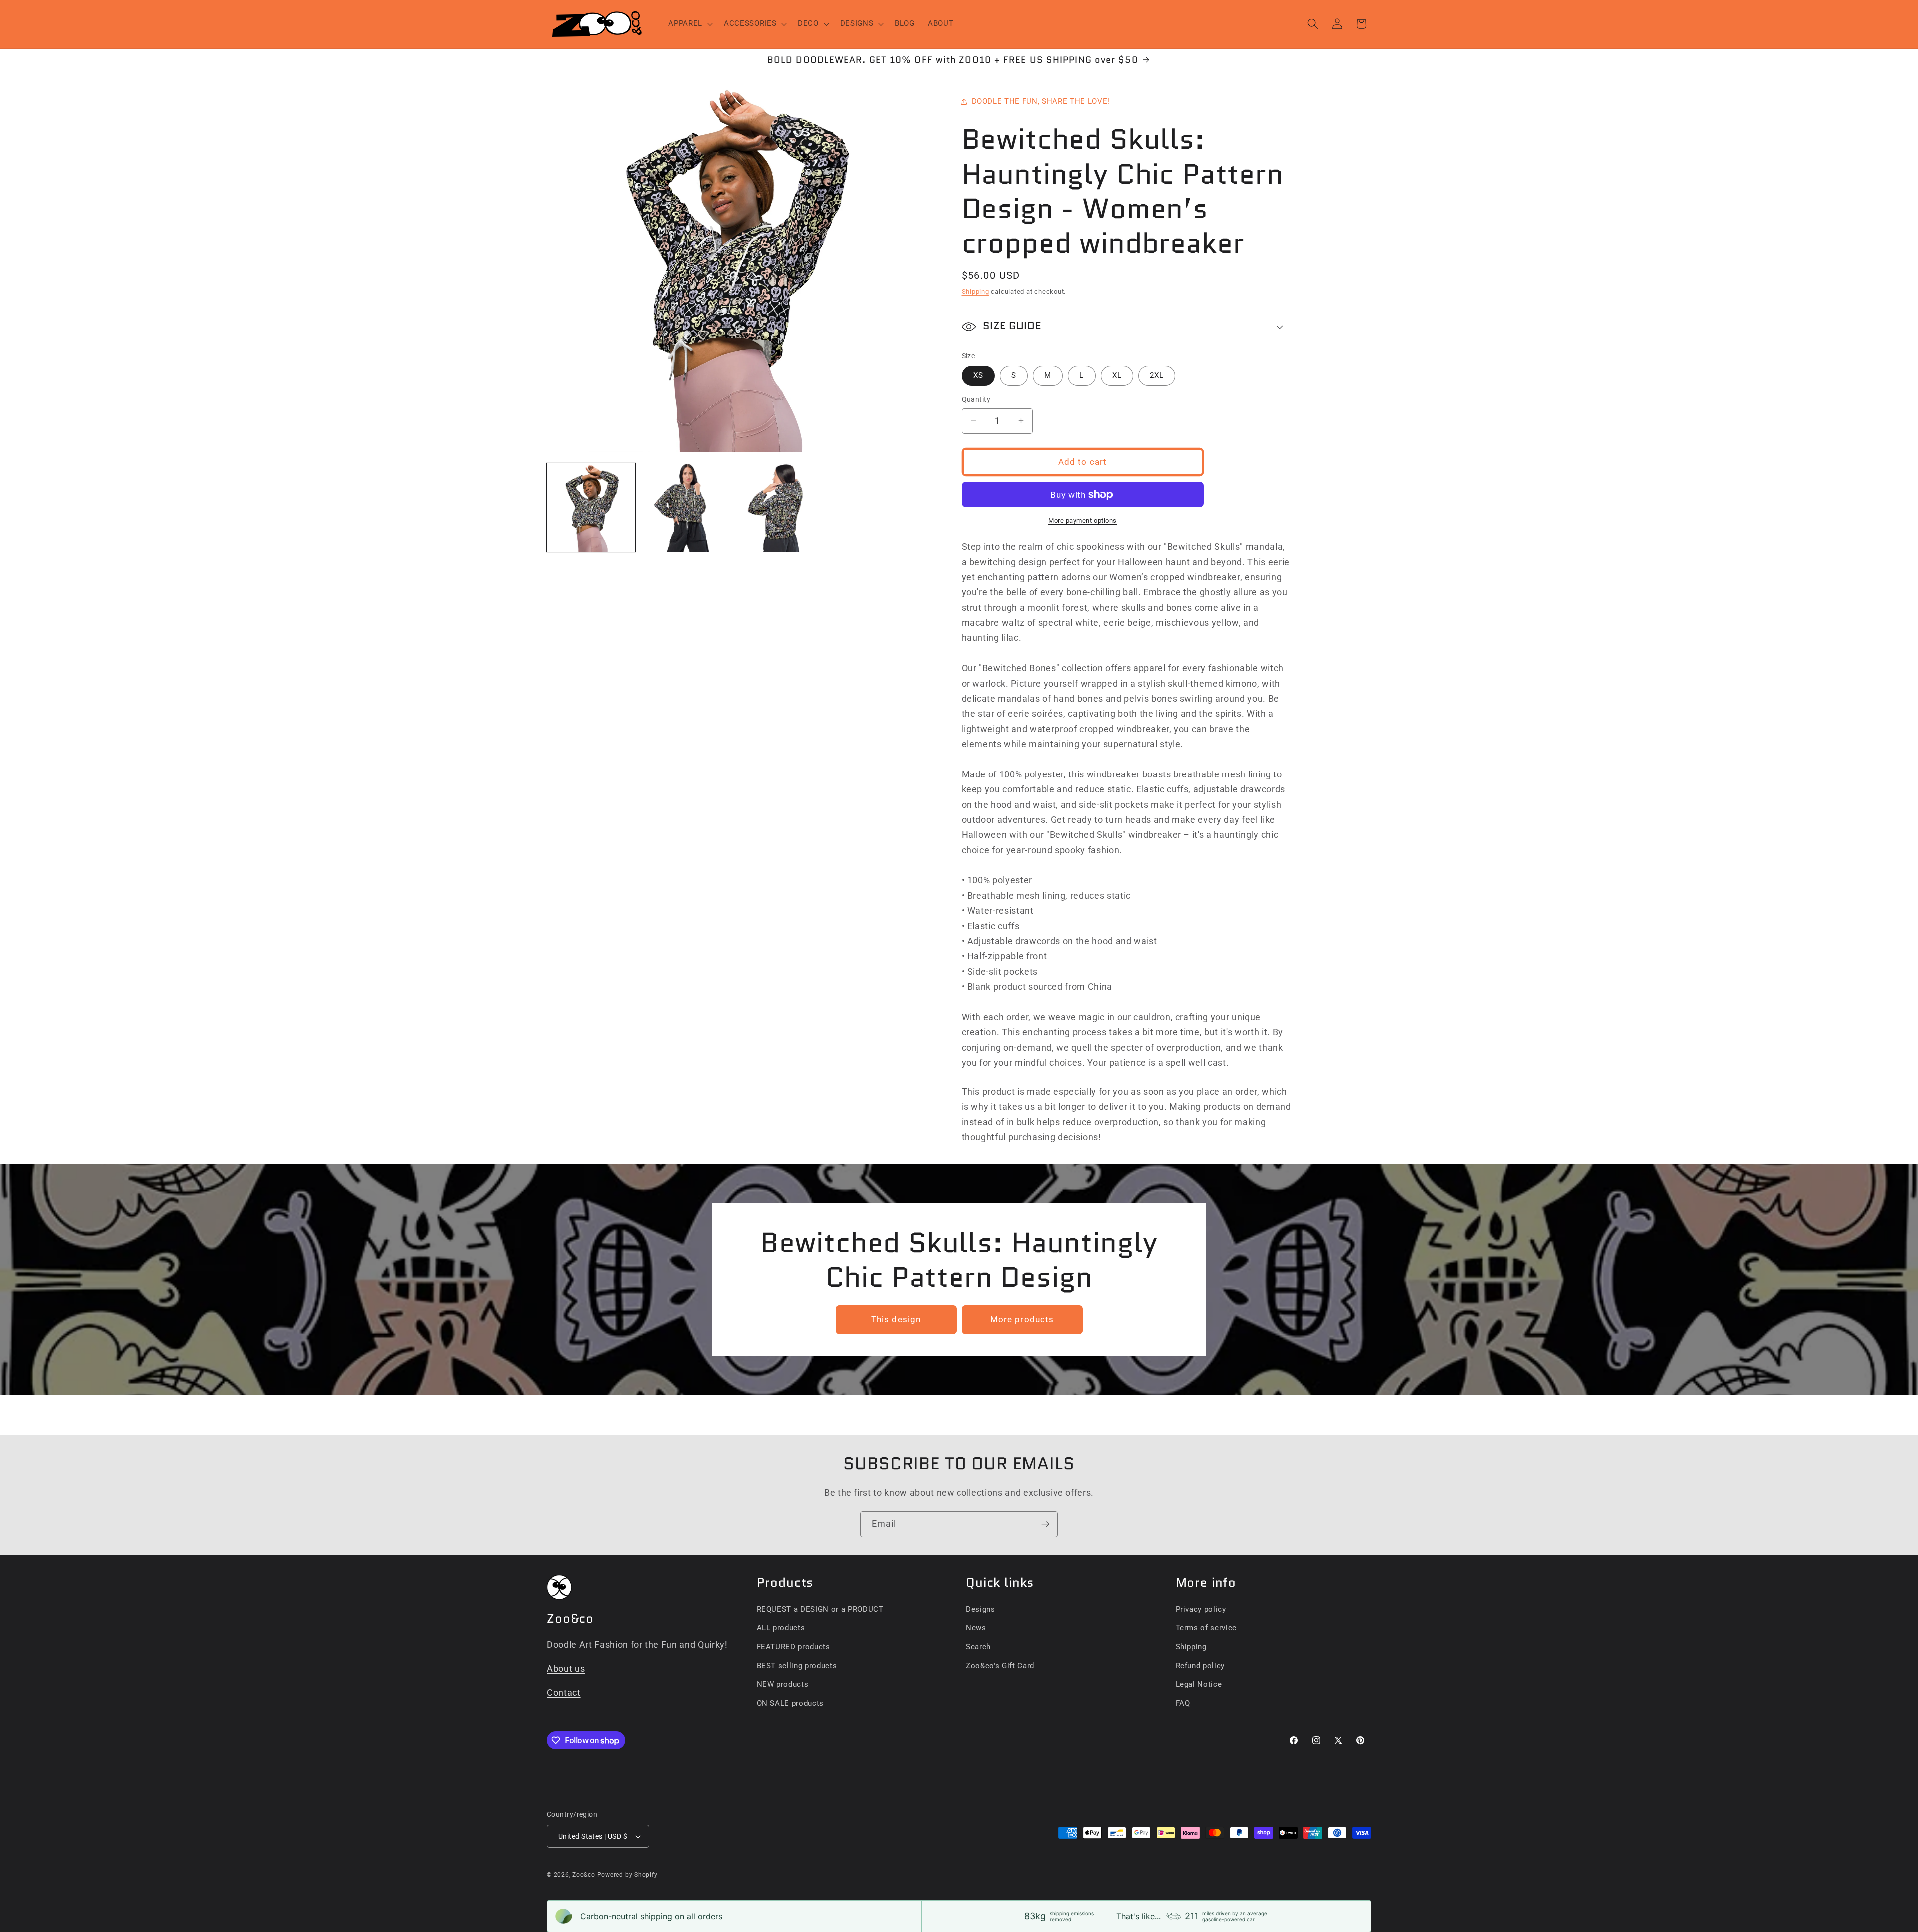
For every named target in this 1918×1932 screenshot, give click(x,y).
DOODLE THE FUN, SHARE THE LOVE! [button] (1041, 101)
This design (896, 1320)
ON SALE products (790, 1703)
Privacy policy (1201, 1609)
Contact (564, 1693)
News (976, 1628)
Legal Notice (1199, 1684)
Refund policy (1200, 1666)
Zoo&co (584, 1875)
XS (978, 375)
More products (1022, 1320)
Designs (981, 1609)
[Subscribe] (1045, 1524)
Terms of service (1206, 1628)
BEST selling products (797, 1666)
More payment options (1083, 521)
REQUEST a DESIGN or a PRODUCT (820, 1609)
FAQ (1183, 1703)
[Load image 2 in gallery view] (685, 507)
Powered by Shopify (628, 1875)
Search (978, 1647)
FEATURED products (793, 1647)
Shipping (976, 291)
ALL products (781, 1628)
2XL (1157, 375)
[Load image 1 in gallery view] (591, 507)
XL (1117, 375)
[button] (690, 24)
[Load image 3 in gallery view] (779, 507)
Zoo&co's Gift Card (1000, 1666)
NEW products (783, 1684)
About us (566, 1669)
